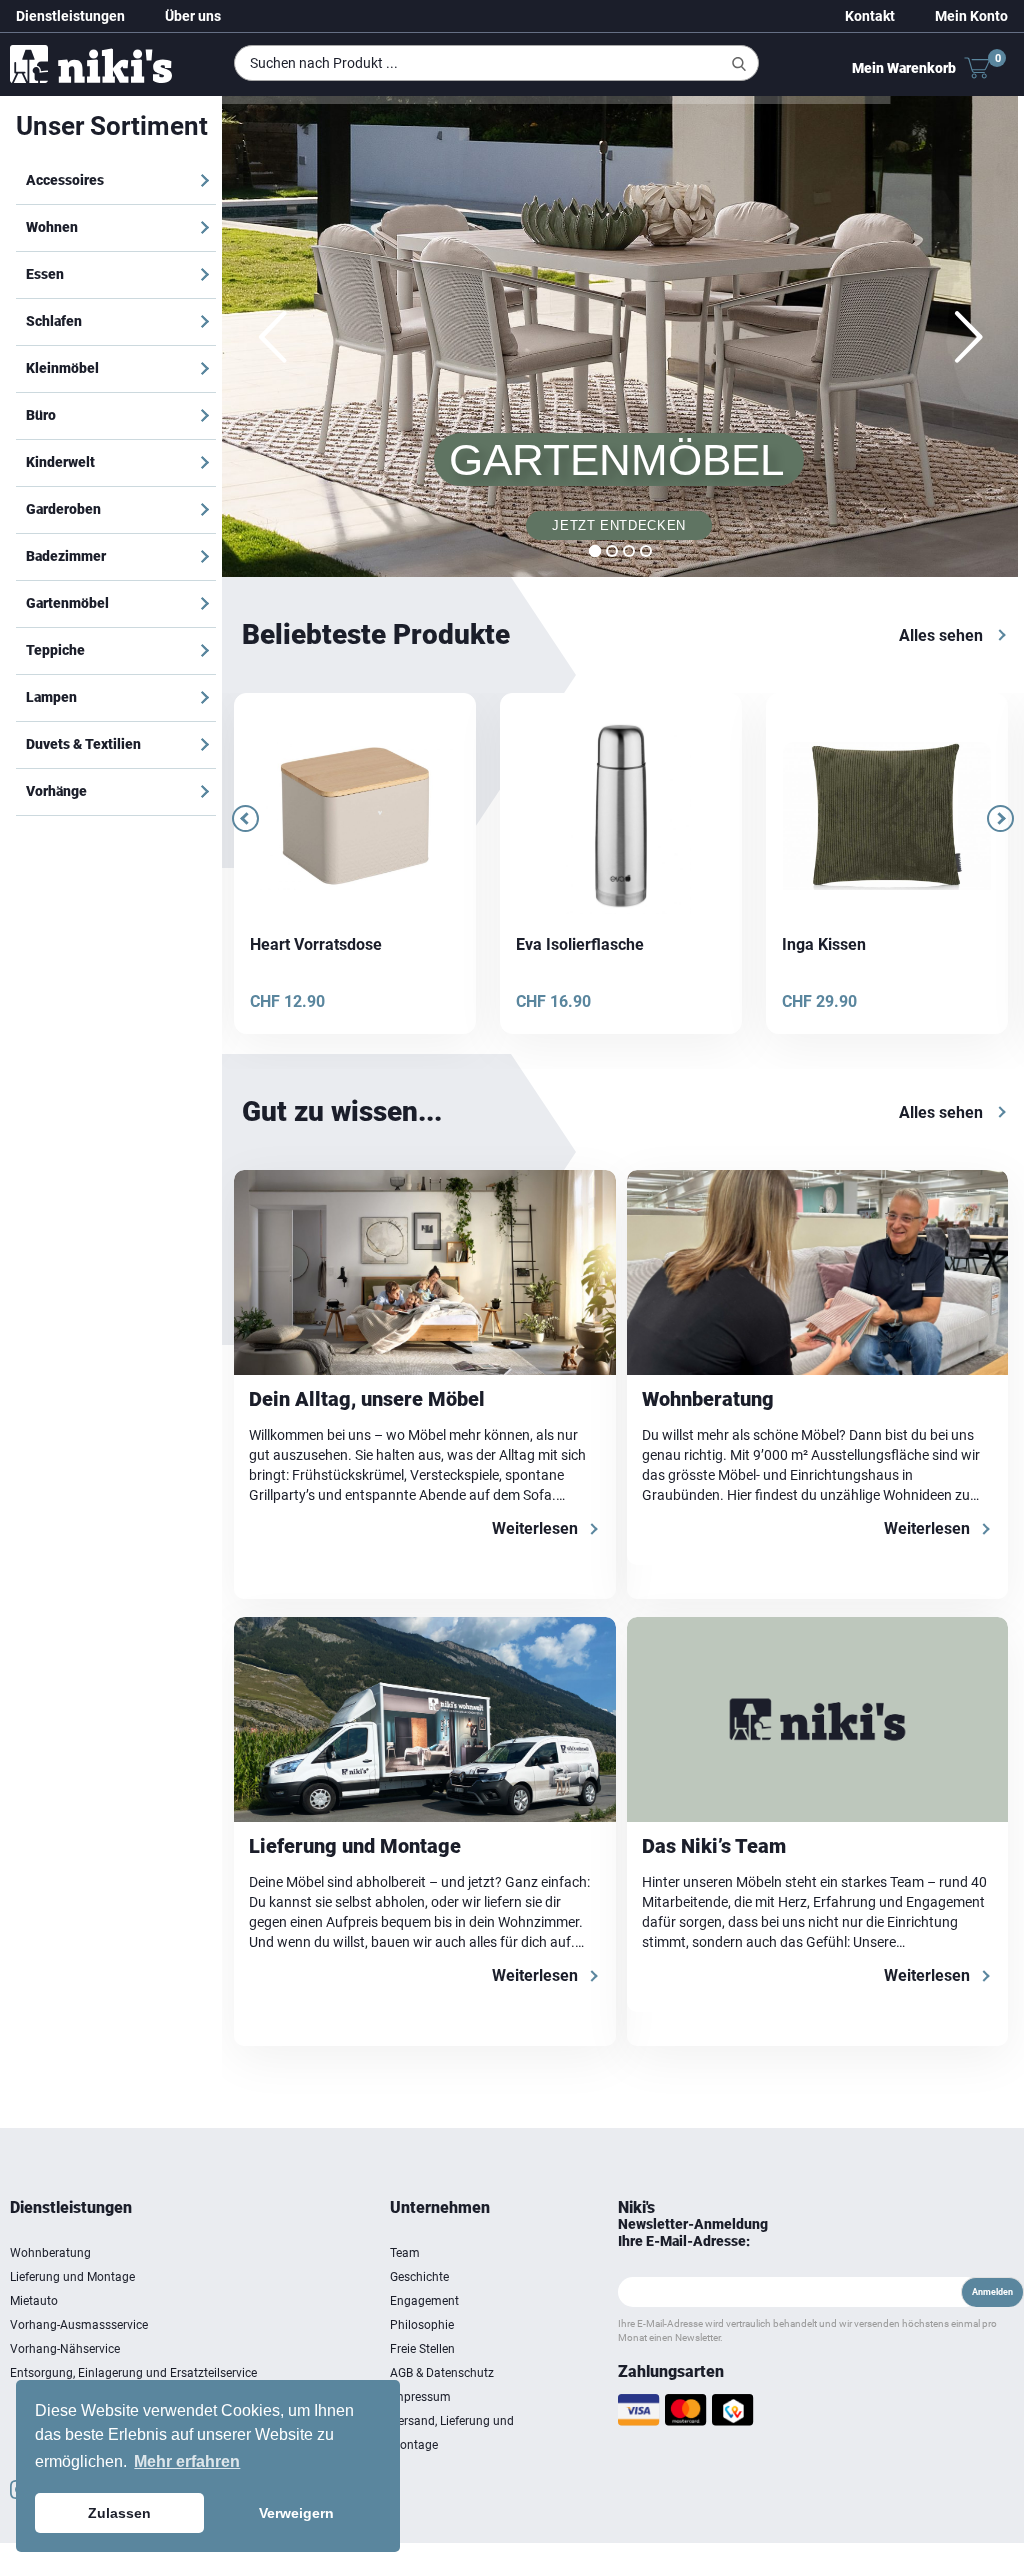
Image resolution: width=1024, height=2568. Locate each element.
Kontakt (870, 16)
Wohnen (52, 227)
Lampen (51, 697)
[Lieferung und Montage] (425, 1723)
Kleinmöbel (62, 368)
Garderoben (63, 509)
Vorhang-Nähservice (65, 2353)
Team (405, 2257)
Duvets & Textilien (83, 744)
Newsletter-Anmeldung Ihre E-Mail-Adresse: (693, 2236)
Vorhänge (56, 791)
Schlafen (54, 321)
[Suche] (739, 64)
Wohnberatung (708, 1403)
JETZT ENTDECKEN (623, 529)
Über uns (193, 16)
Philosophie (422, 2329)
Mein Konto (971, 16)
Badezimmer (66, 556)
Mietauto (34, 2305)
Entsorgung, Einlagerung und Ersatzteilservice (133, 2377)
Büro (41, 415)
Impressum (420, 2401)
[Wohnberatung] (818, 1276)
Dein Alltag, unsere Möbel (367, 1403)
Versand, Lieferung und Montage (452, 2437)
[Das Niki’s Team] (818, 1723)
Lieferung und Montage (355, 1850)
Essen (45, 274)
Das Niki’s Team (714, 1850)
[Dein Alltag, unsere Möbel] (425, 1276)
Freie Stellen (422, 2353)
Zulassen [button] (119, 2513)
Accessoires (65, 180)
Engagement (424, 2305)
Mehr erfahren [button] (187, 2461)
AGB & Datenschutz (442, 2377)
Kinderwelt (60, 462)
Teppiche (55, 650)
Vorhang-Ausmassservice (79, 2329)
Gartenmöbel (67, 603)
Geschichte (419, 2281)
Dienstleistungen (70, 16)
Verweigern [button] (296, 2513)
